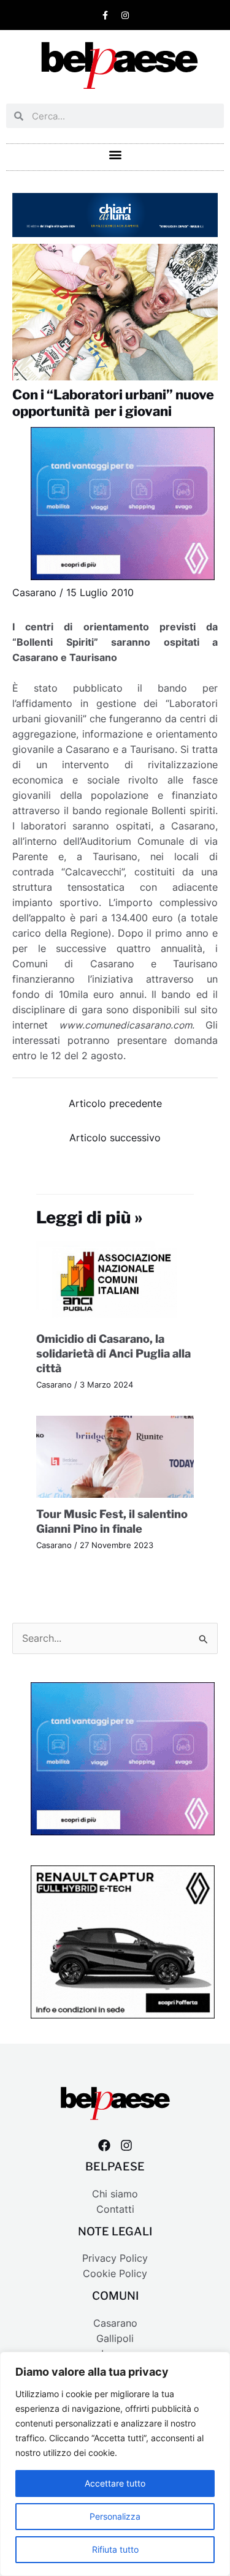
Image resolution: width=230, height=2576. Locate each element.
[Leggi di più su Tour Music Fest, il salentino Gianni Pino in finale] (115, 1456)
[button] (115, 154)
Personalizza (115, 2516)
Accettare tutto (115, 2483)
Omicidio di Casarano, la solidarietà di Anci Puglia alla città (113, 1353)
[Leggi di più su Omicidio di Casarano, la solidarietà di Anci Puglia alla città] (115, 1281)
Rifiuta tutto (115, 2549)
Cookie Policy (115, 2274)
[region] (115, 2464)
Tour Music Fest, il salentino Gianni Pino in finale (112, 1521)
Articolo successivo (115, 1138)
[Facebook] (104, 2145)
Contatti (115, 2209)
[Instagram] (126, 2145)
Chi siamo (115, 2194)
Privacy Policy (115, 2258)
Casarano (34, 593)
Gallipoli (115, 2339)
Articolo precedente (115, 1104)
